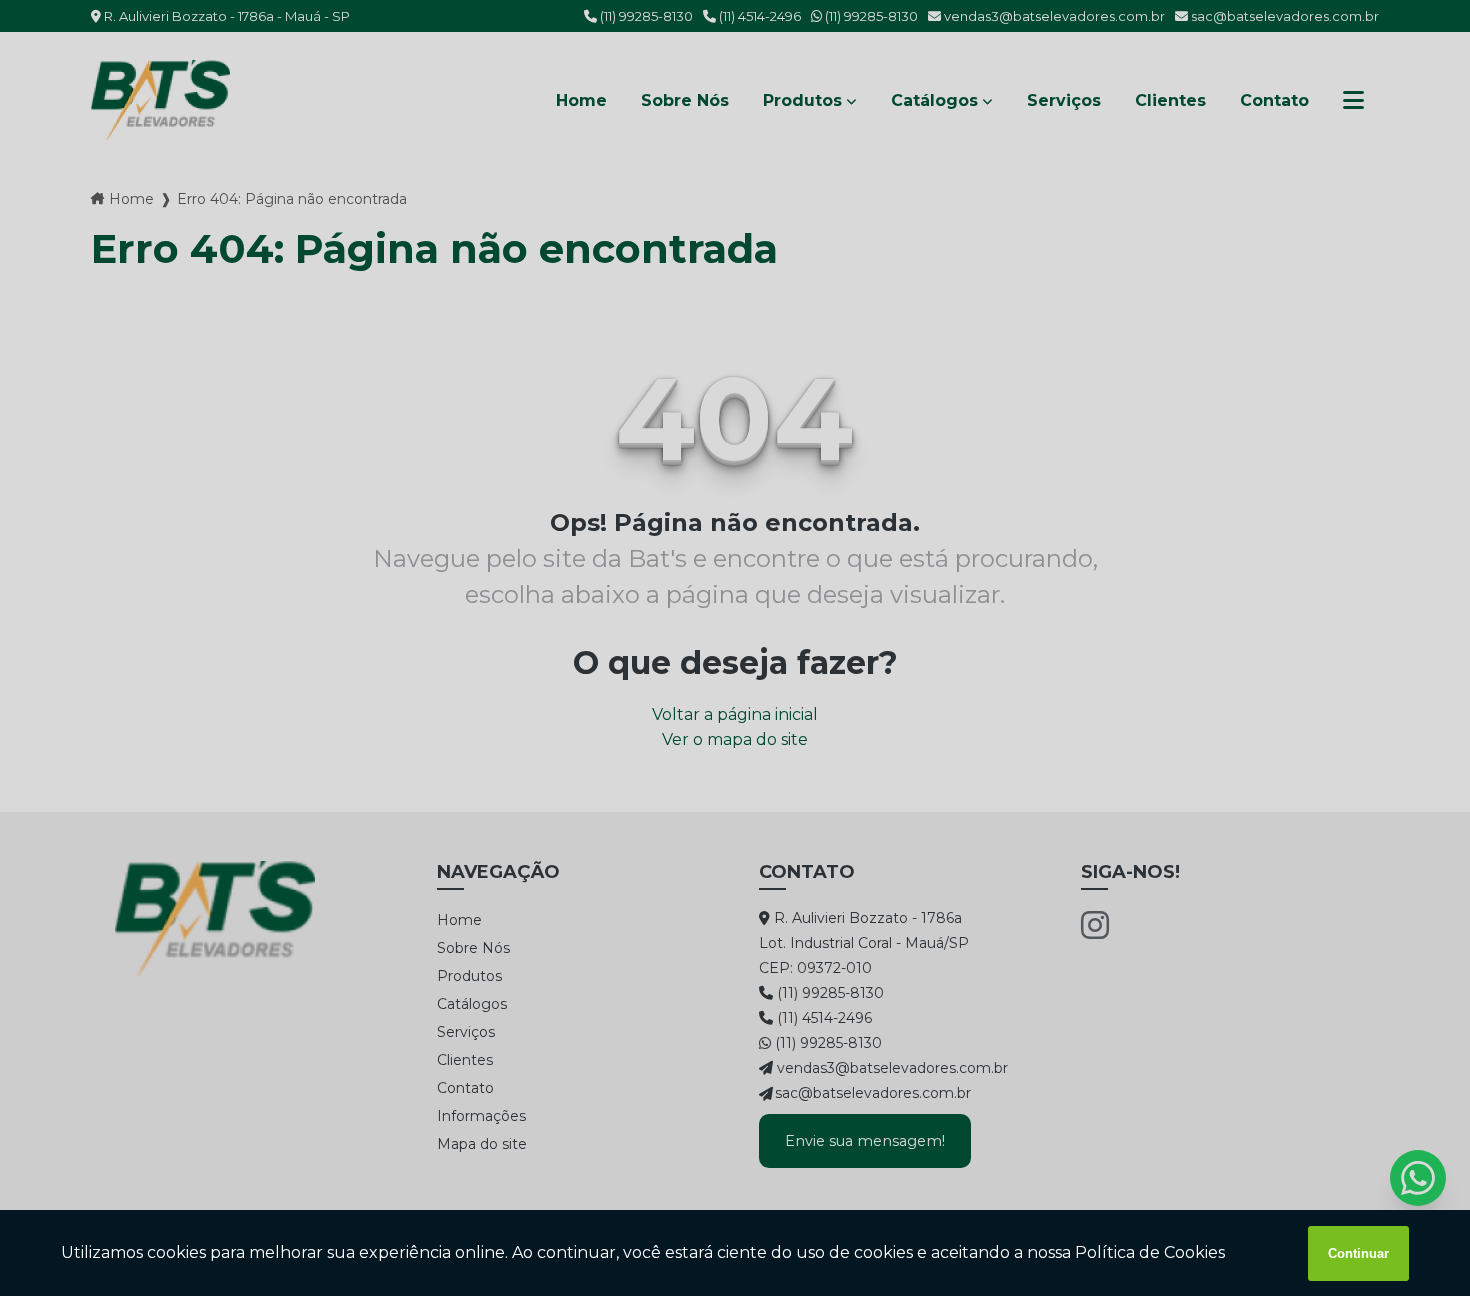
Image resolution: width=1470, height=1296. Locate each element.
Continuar (1358, 1253)
